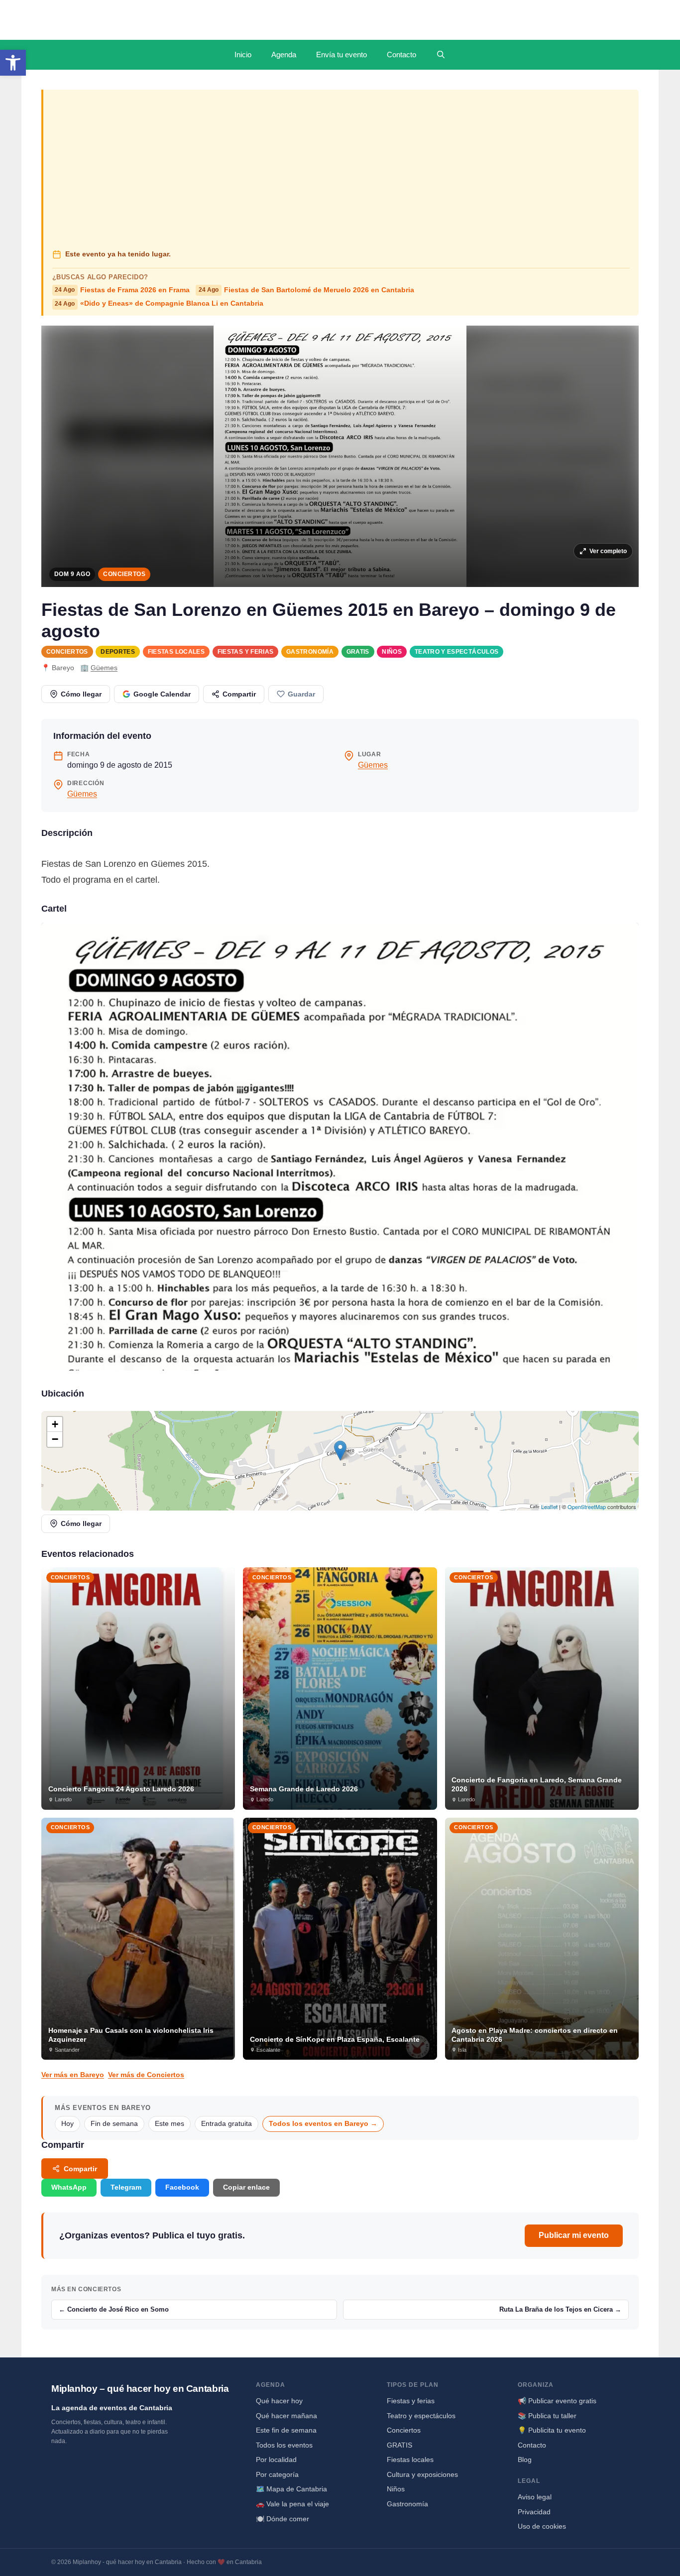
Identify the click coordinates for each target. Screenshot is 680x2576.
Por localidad (276, 2459)
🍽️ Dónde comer (283, 2519)
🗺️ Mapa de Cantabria (291, 2489)
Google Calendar (162, 694)
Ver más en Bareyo (73, 2075)
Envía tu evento (341, 55)
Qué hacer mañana (286, 2416)
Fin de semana (114, 2124)
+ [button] (55, 1424)
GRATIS (358, 652)
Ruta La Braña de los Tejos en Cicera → (560, 2309)
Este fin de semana (286, 2430)
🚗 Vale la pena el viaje (292, 2504)
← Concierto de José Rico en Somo (114, 2309)
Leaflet (549, 1507)
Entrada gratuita (227, 2124)
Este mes (170, 2124)
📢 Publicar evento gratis (557, 2401)
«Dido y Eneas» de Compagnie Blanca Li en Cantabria (159, 303)
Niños (392, 652)
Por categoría (277, 2474)
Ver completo (608, 551)
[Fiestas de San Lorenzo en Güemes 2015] (340, 1147)
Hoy (67, 2124)
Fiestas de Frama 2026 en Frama (122, 290)
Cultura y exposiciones (422, 2474)
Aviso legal (535, 2497)
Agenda (284, 55)
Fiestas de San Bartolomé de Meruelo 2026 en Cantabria (306, 290)
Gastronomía (310, 652)
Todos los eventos (284, 2445)
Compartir (239, 694)
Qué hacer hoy (279, 2401)
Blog (525, 2459)
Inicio (243, 55)
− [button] (55, 1439)
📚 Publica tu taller (547, 2416)
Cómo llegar (81, 694)
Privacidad (534, 2512)
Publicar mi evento (574, 2235)
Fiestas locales (176, 652)
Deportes (118, 652)
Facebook (182, 2187)
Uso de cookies (542, 2526)
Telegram (126, 2187)
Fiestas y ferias (246, 652)
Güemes (104, 668)
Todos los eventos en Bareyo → (323, 2124)
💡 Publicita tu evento (552, 2430)
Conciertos (124, 574)
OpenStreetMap (587, 1507)
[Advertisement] (341, 170)
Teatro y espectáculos (457, 652)
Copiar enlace (246, 2187)
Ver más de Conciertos (146, 2075)
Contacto (401, 55)
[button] (13, 63)
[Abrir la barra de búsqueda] (441, 55)
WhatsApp (69, 2187)
